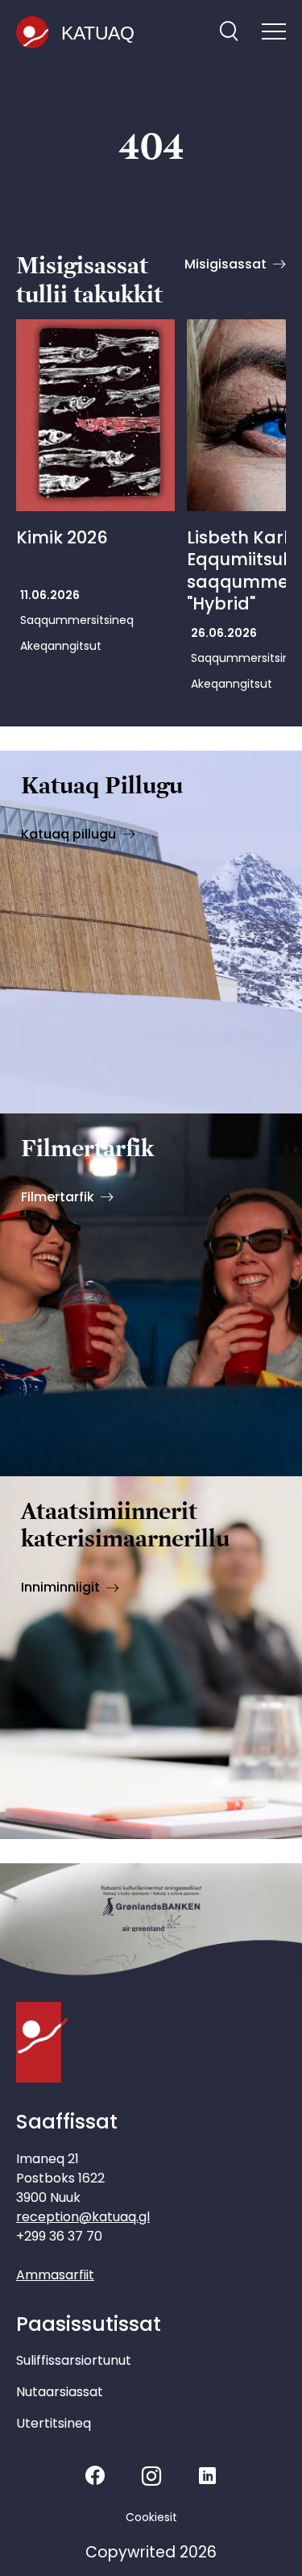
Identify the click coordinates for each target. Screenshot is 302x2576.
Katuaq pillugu (68, 834)
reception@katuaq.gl (83, 2217)
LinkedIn (207, 2476)
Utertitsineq (54, 2423)
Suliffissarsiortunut (74, 2360)
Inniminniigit (60, 1587)
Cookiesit (151, 2517)
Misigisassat (225, 264)
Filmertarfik (58, 1197)
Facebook (95, 2476)
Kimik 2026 (62, 537)
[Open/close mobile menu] (274, 33)
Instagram (151, 2476)
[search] (229, 33)
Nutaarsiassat (60, 2392)
